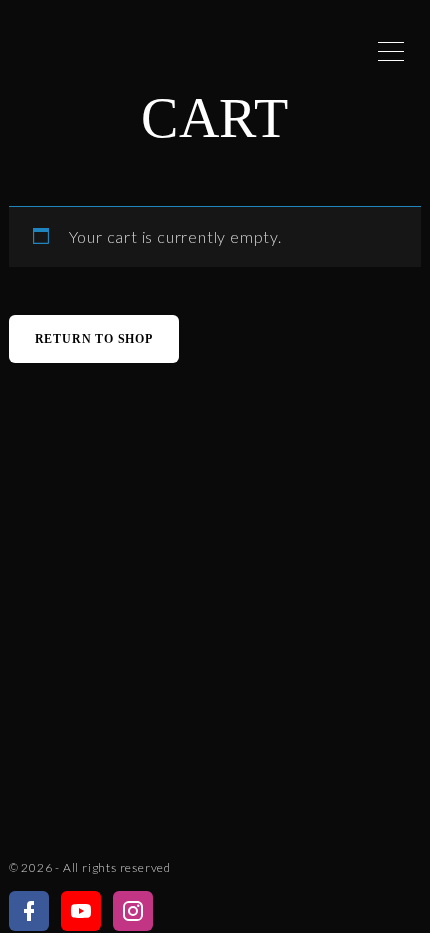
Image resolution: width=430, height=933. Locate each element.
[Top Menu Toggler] (391, 51)
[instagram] (133, 912)
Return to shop (94, 339)
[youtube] (81, 912)
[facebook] (29, 912)
